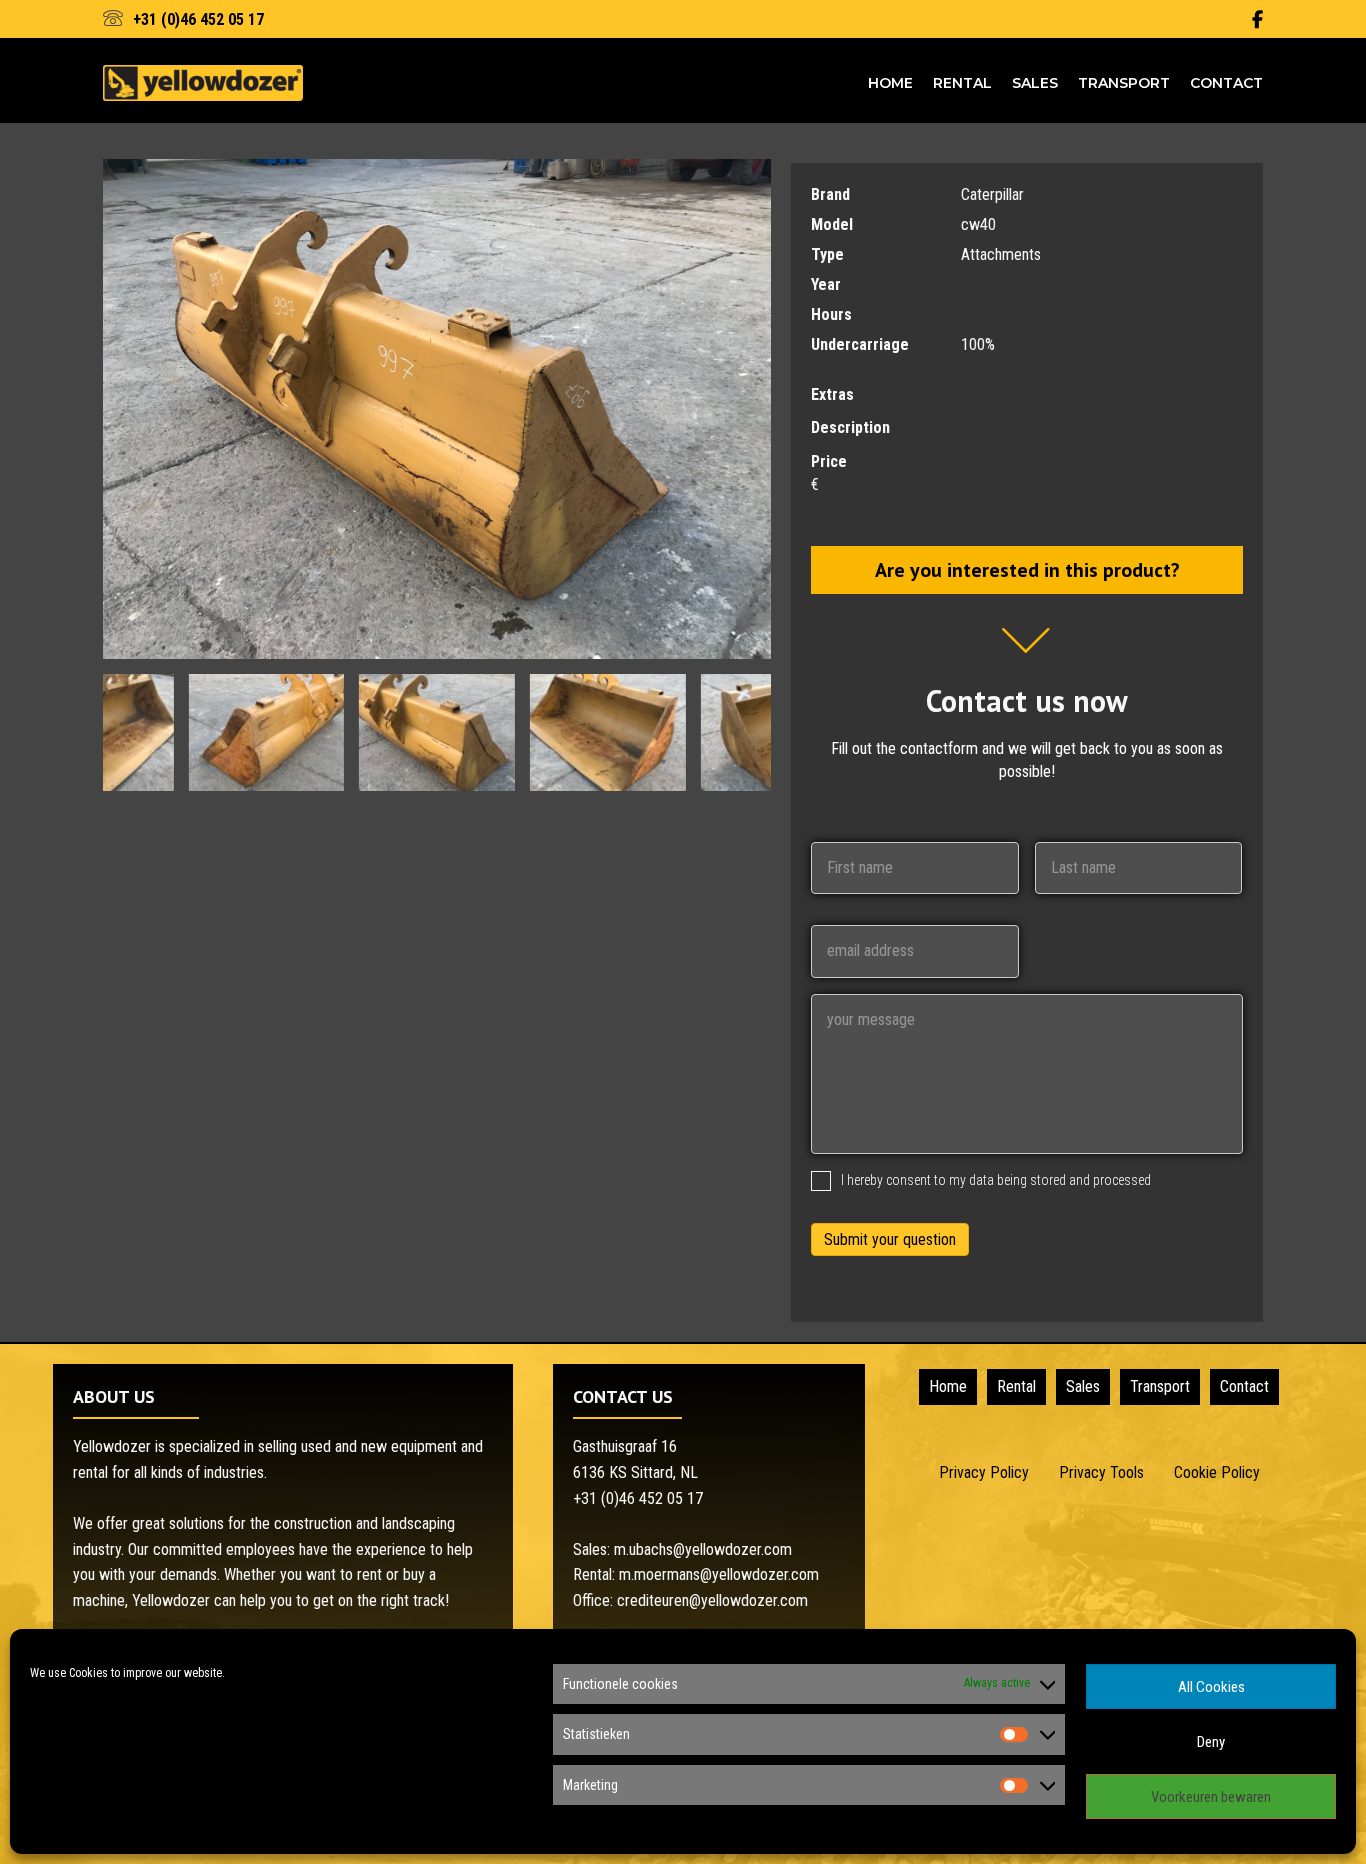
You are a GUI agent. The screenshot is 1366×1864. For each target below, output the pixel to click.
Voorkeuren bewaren (1211, 1797)
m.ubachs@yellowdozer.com (703, 1549)
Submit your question (890, 1239)
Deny (1211, 1742)
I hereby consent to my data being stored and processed (996, 1180)
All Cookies (1211, 1687)
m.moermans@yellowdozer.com (719, 1574)
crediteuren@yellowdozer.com (712, 1600)
